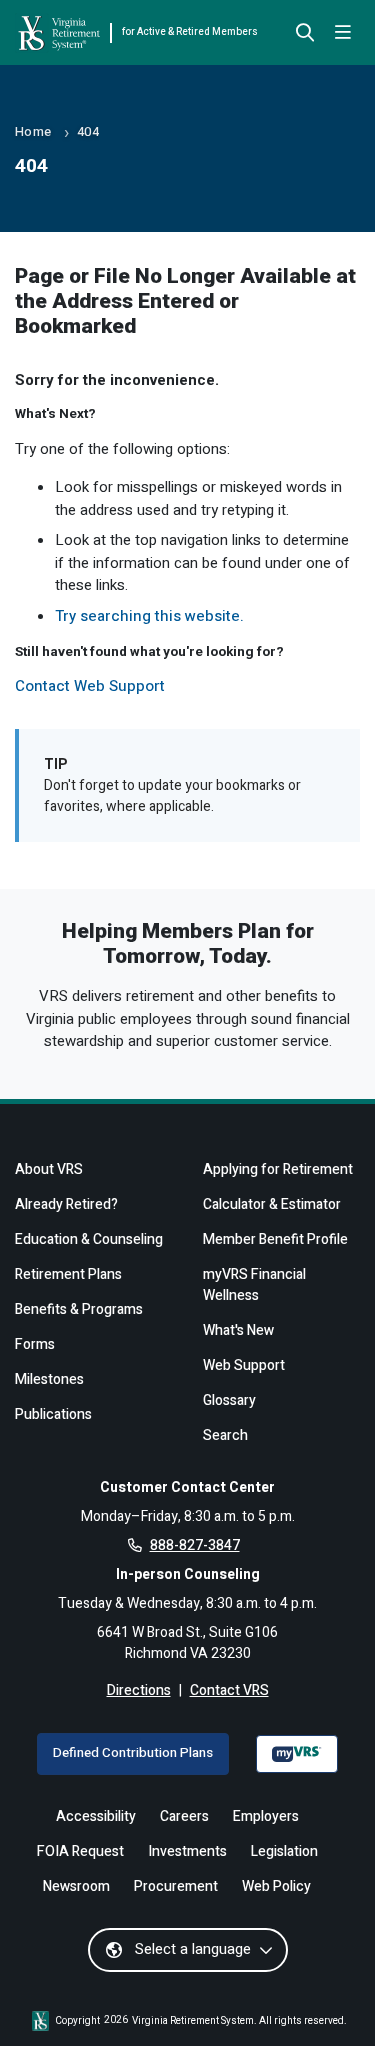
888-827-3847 (195, 1545)
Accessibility (96, 1816)
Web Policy (276, 1886)
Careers (184, 1816)
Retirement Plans (68, 1274)
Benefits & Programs (79, 1309)
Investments (187, 1851)
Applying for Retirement (278, 1169)
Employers (266, 1816)
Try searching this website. (149, 616)
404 (88, 132)
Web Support (244, 1365)
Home (33, 132)
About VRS (49, 1169)
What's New (238, 1330)
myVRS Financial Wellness (254, 1285)
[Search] (305, 34)
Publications (53, 1414)
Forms (35, 1344)
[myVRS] (297, 1754)
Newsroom (76, 1886)
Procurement (176, 1886)
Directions (139, 1690)
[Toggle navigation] (343, 33)
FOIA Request (80, 1851)
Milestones (49, 1379)
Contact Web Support (90, 686)
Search (225, 1435)
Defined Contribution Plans (133, 1753)
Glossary (229, 1400)
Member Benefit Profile (275, 1239)
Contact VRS (229, 1690)
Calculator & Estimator (272, 1204)
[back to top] (327, 1998)
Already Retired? (66, 1204)
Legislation (284, 1851)
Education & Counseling (89, 1239)
